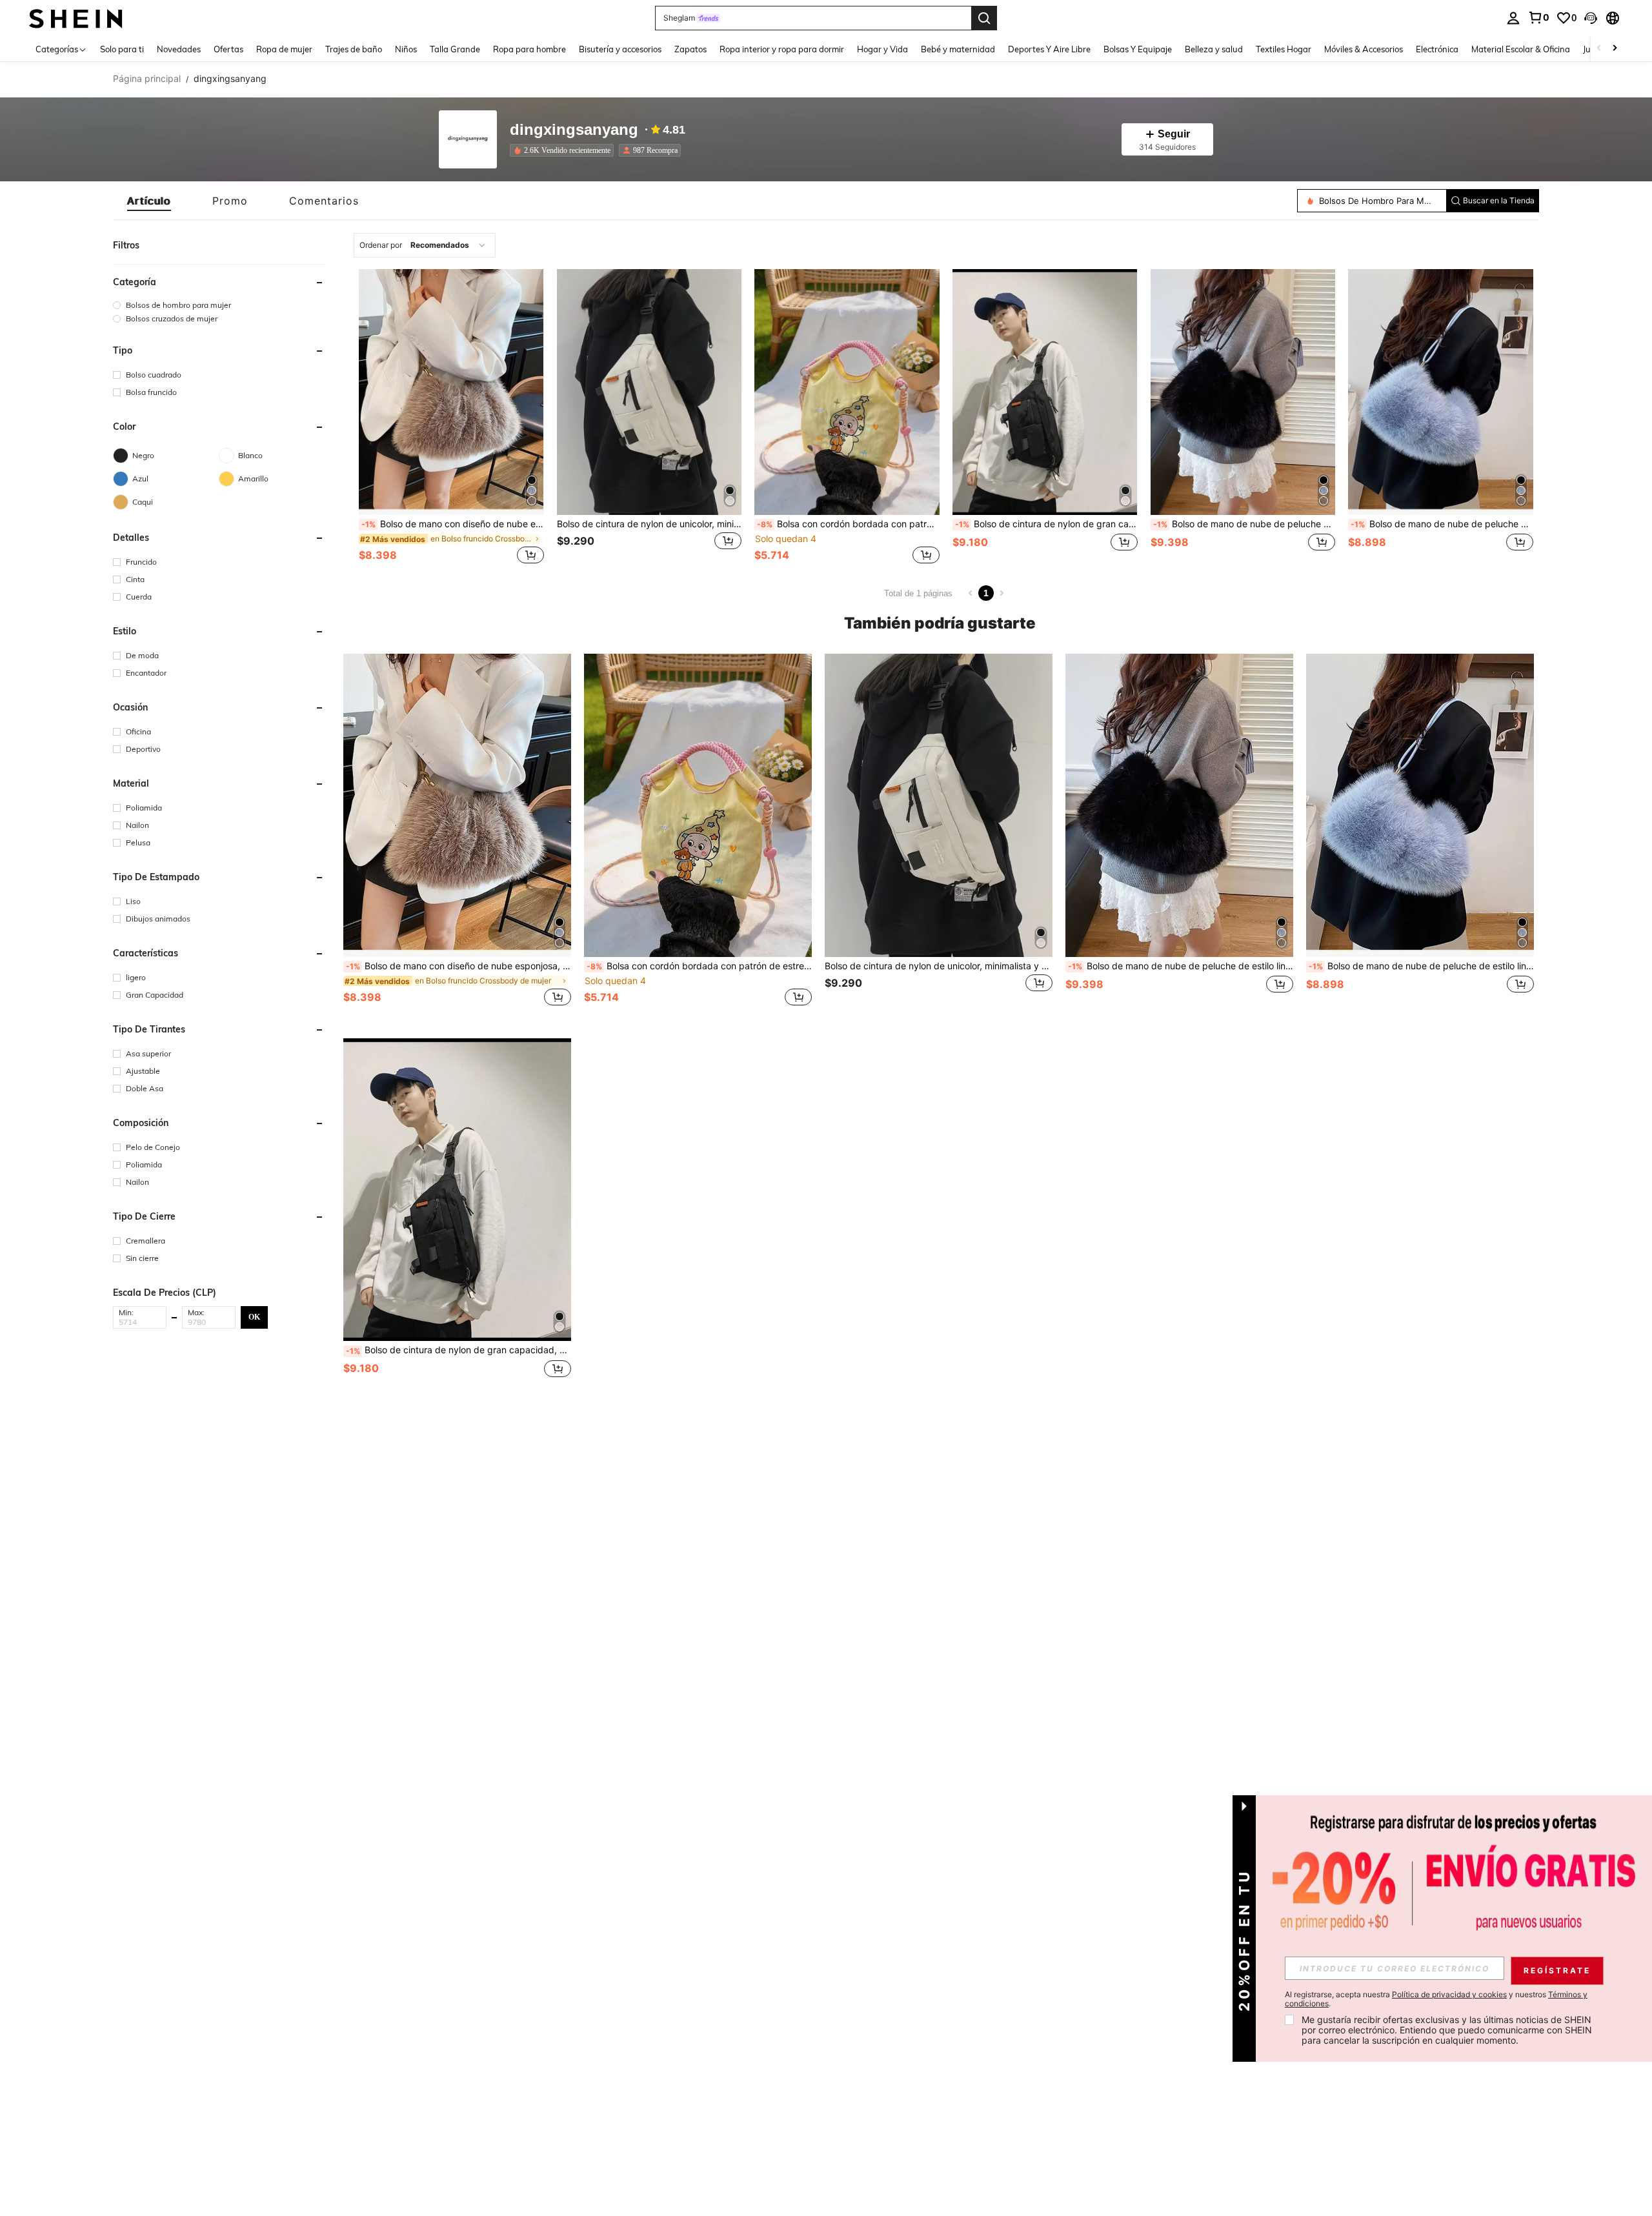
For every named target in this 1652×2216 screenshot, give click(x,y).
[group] (219, 305)
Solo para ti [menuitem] (122, 49)
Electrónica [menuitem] (1437, 49)
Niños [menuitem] (406, 49)
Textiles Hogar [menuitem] (1284, 49)
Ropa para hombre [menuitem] (529, 49)
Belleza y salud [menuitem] (1214, 49)
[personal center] (1513, 18)
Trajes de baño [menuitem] (354, 49)
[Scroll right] (1615, 49)
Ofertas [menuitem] (228, 49)
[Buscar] (984, 18)
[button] (1591, 18)
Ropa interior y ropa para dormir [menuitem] (782, 49)
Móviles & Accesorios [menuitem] (1364, 49)
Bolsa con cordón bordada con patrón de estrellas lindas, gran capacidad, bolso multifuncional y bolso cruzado (848, 524)
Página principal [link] (147, 79)
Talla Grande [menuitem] (455, 49)
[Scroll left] (1599, 49)
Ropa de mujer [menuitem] (284, 49)
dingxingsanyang (574, 130)
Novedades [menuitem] (179, 49)
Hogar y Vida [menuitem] (882, 49)
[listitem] (564, 150)
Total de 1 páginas (918, 593)
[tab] (149, 201)
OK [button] (254, 1316)
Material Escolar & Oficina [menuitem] (1521, 49)
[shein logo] (76, 18)
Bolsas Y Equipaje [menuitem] (1138, 49)
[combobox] (425, 245)
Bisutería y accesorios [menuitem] (620, 49)
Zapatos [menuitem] (690, 49)
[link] (1538, 17)
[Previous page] (971, 593)
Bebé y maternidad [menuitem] (958, 49)
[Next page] (1002, 593)
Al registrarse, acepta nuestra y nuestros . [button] (1436, 1999)
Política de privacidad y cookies (1449, 1994)
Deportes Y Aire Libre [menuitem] (1049, 49)
